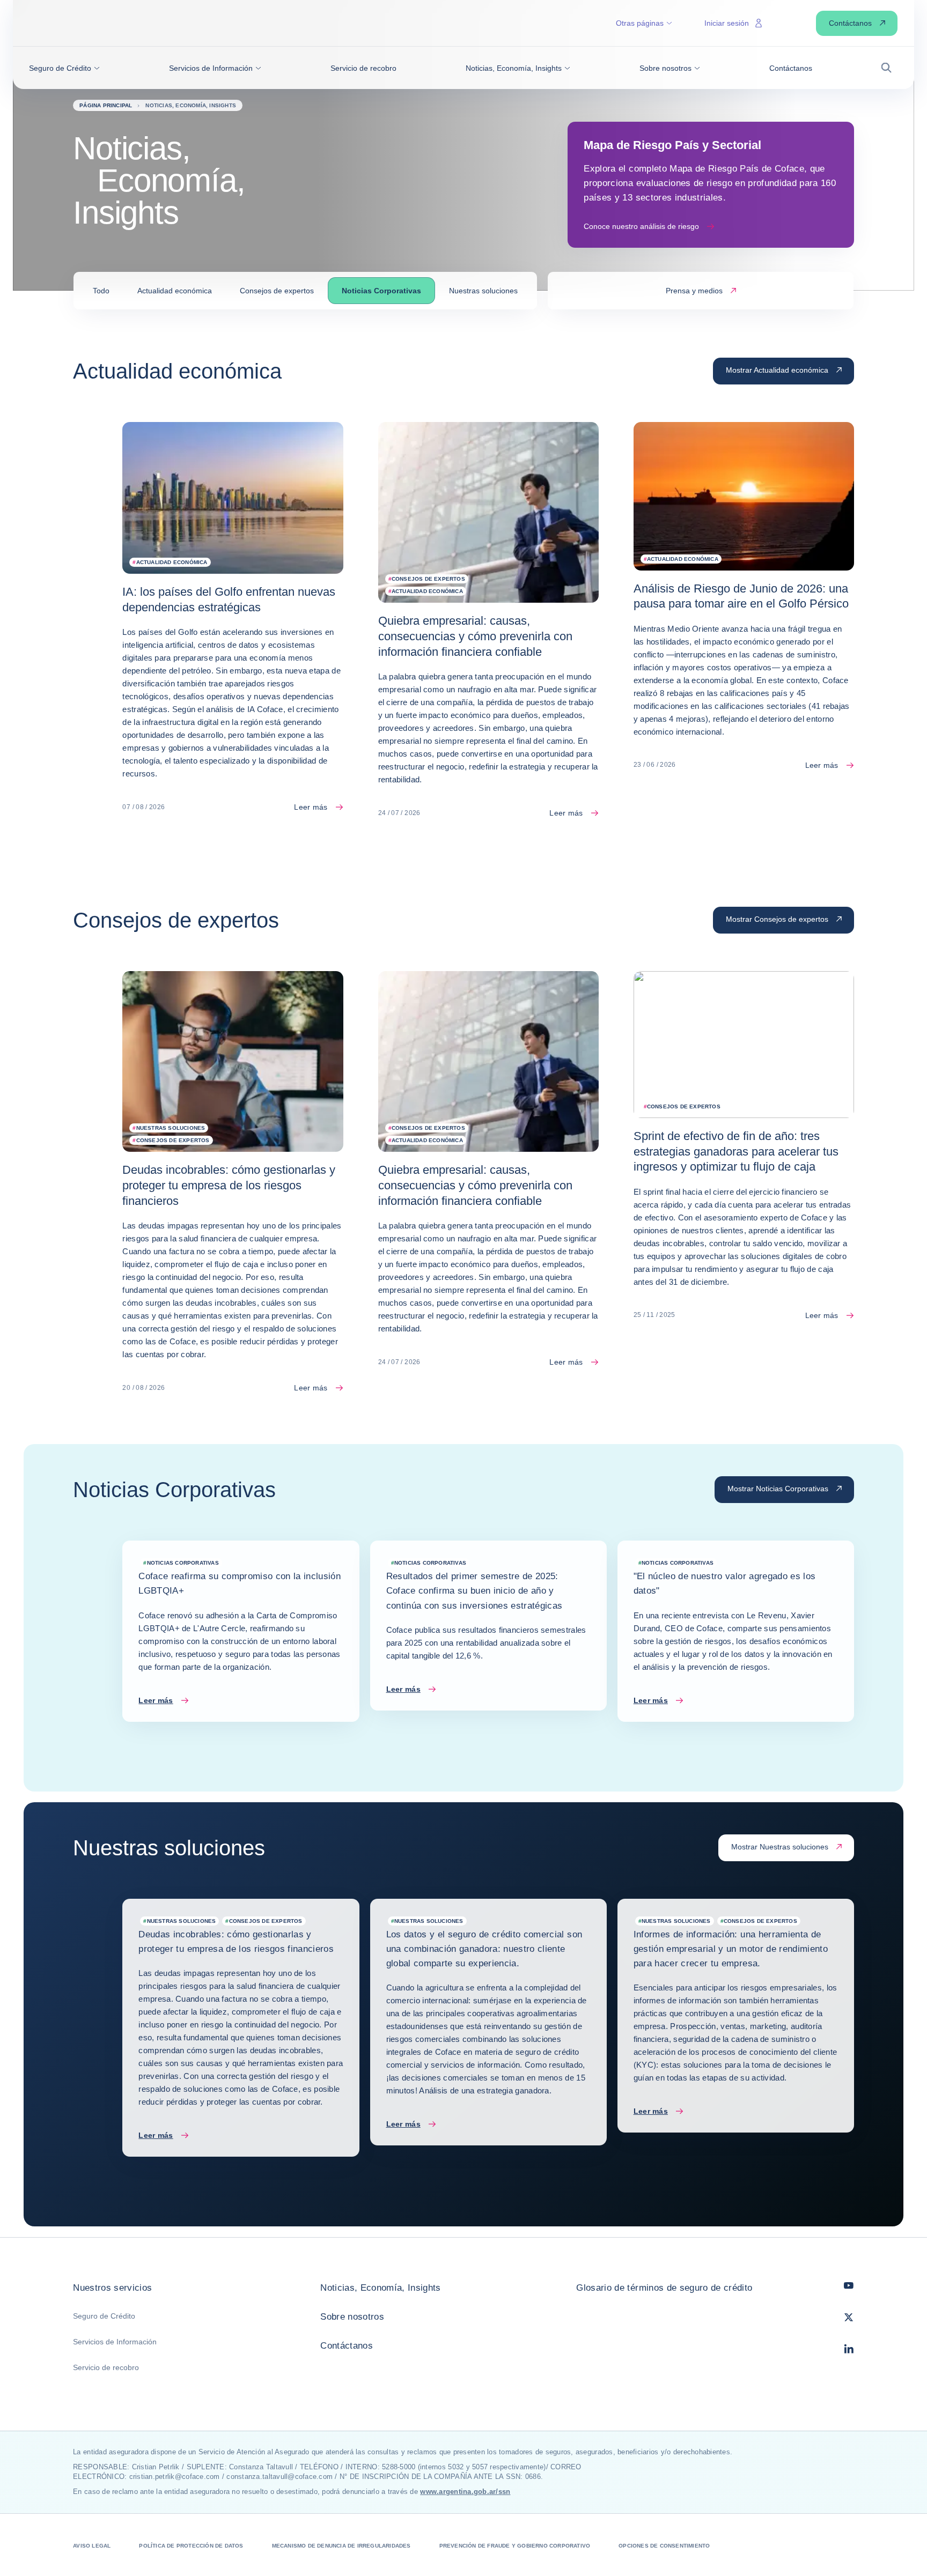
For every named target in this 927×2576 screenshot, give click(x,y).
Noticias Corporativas (381, 291)
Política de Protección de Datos (191, 2546)
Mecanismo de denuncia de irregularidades (341, 2546)
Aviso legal (92, 2546)
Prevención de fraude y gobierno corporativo (515, 2546)
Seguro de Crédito (104, 2316)
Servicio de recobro (106, 2367)
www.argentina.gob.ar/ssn (465, 2492)
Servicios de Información (115, 2342)
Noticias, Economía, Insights (381, 2288)
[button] (64, 68)
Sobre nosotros (352, 2317)
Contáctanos (347, 2346)
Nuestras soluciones (483, 291)
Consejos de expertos (277, 291)
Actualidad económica (175, 291)
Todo (101, 291)
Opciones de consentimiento (664, 2546)
